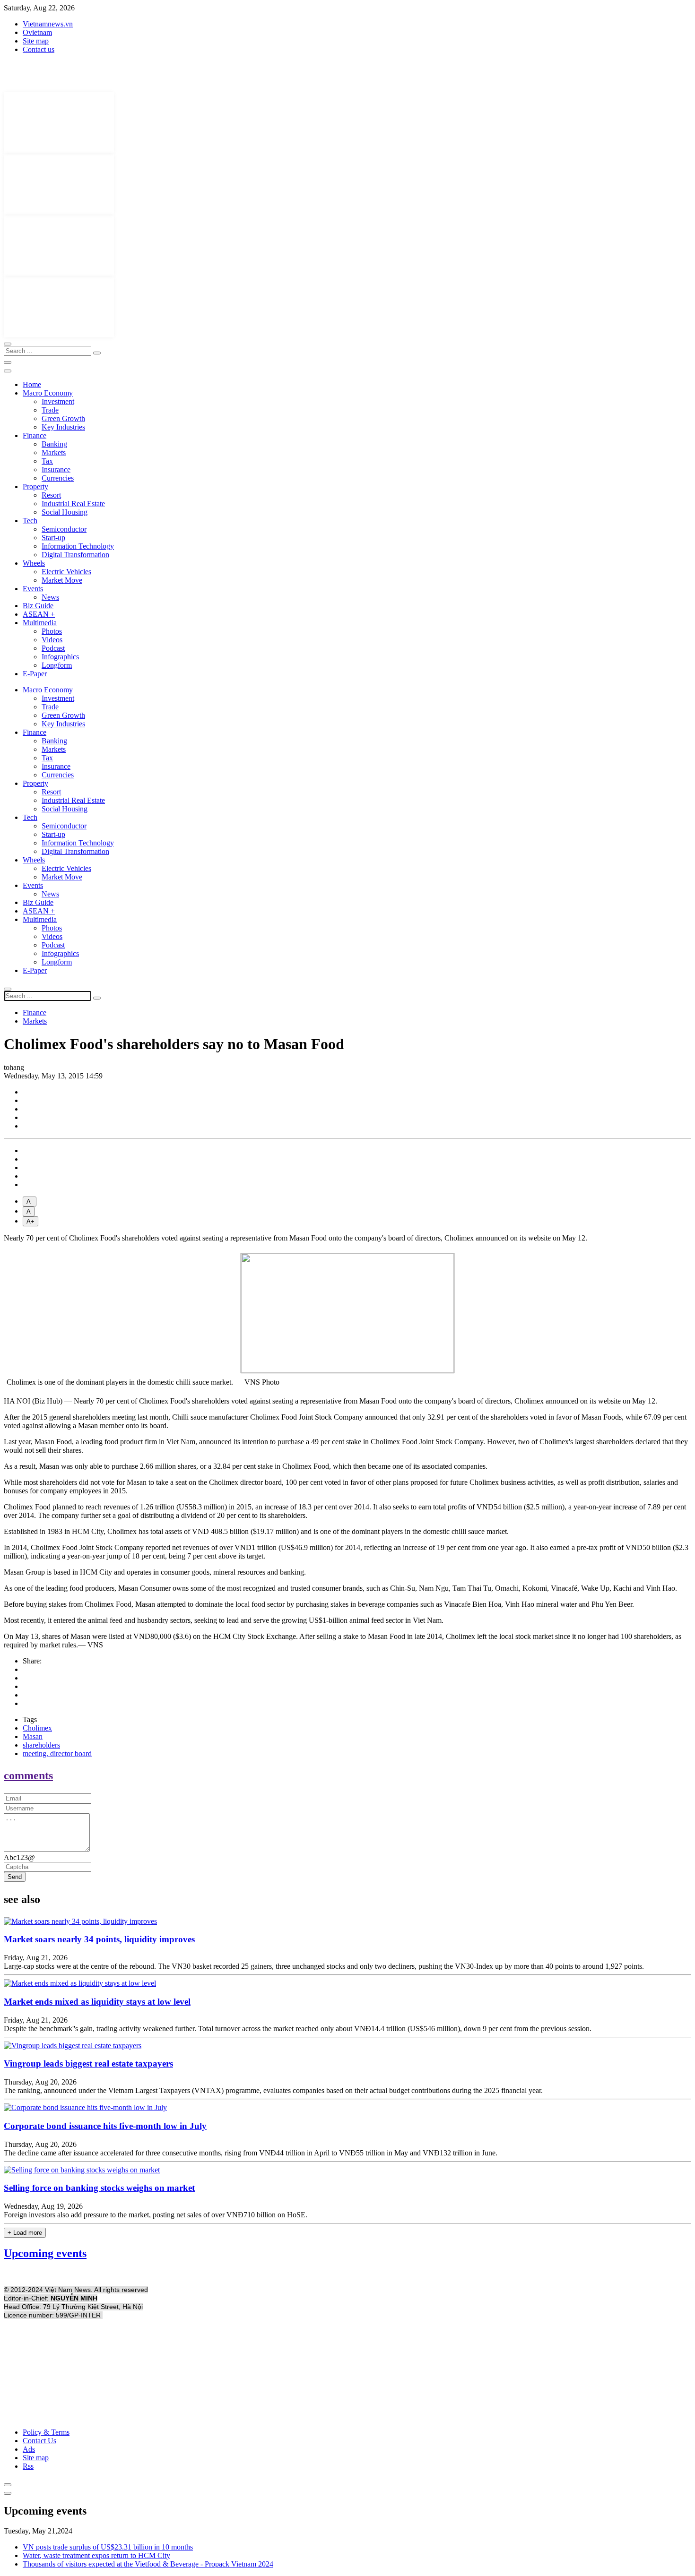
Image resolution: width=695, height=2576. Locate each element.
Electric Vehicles (66, 572)
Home (32, 384)
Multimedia (40, 623)
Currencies (58, 478)
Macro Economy (48, 393)
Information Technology (78, 546)
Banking (54, 444)
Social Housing (65, 512)
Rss (28, 2466)
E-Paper (35, 674)
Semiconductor (64, 529)
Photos (52, 631)
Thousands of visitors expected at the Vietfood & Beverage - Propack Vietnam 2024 (148, 2564)
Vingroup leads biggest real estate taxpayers (88, 2063)
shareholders (41, 1745)
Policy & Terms (46, 2432)
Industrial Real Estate (73, 504)
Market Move (62, 580)
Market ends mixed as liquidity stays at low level (97, 2002)
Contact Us (39, 2441)
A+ (30, 1221)
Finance (35, 435)
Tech (30, 521)
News (50, 597)
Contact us (39, 49)
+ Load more (25, 2233)
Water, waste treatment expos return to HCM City (96, 2555)
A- (30, 1202)
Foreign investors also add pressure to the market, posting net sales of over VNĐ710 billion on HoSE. (156, 2215)
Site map (36, 41)
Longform (57, 665)
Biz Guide (38, 606)
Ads (29, 2449)
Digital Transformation (75, 555)
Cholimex (37, 1728)
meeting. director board (57, 1753)
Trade (50, 410)
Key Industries (63, 427)
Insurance (56, 470)
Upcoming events (45, 2253)
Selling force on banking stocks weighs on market (99, 2188)
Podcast (53, 648)
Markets (54, 452)
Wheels (34, 563)
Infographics (60, 657)
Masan (33, 1736)
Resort (51, 495)
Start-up (53, 538)
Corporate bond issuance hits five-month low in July (105, 2126)
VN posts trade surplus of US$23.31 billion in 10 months (108, 2547)
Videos (52, 640)
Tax (47, 461)
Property (35, 487)
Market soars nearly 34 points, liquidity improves (99, 1939)
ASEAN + (39, 614)
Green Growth (63, 418)
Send (15, 1877)
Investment (58, 401)
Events (33, 589)
